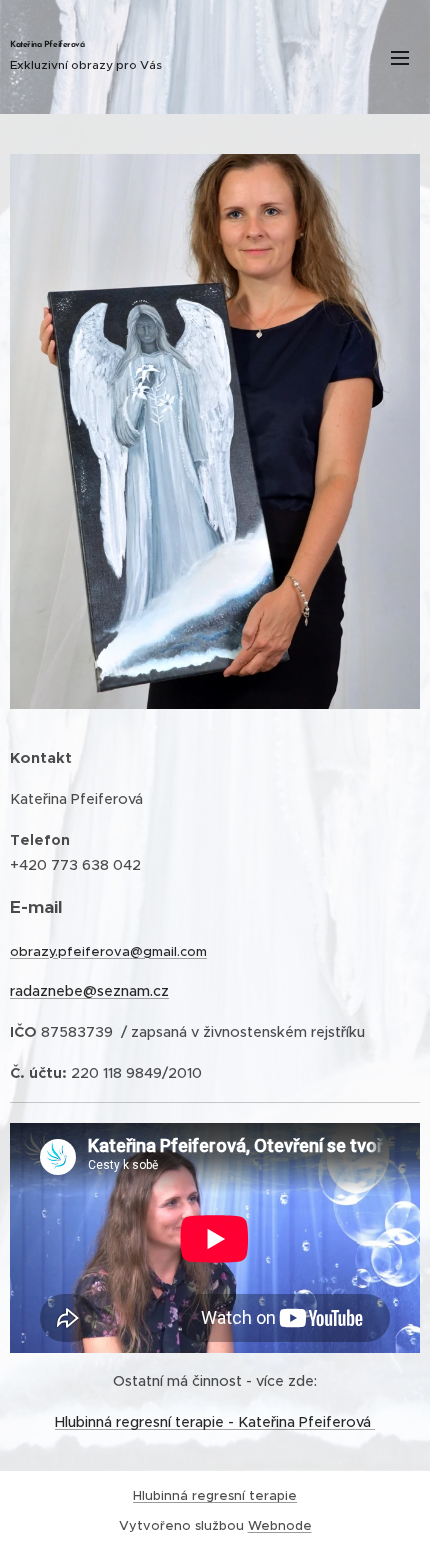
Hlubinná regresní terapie (215, 1495)
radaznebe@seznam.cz (89, 991)
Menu (400, 57)
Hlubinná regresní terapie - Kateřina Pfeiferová (215, 1422)
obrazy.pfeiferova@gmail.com (108, 951)
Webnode (280, 1525)
